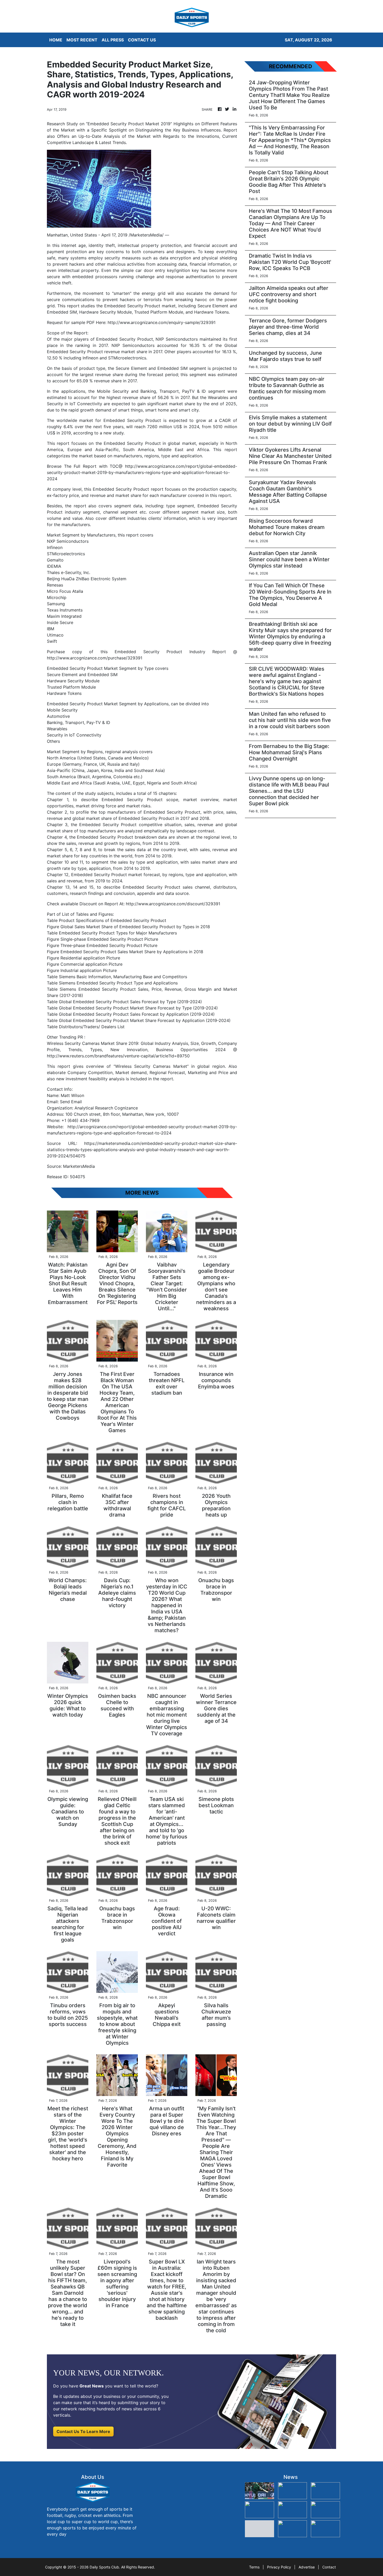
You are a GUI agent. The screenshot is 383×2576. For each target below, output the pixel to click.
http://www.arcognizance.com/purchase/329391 (95, 658)
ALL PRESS (113, 40)
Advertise (307, 2567)
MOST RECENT (82, 40)
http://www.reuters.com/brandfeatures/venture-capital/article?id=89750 (118, 1056)
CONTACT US (142, 40)
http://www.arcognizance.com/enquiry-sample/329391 (162, 322)
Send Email (71, 1102)
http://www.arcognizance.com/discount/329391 (173, 904)
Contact (329, 2567)
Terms (254, 2567)
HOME (56, 40)
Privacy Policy (279, 2567)
